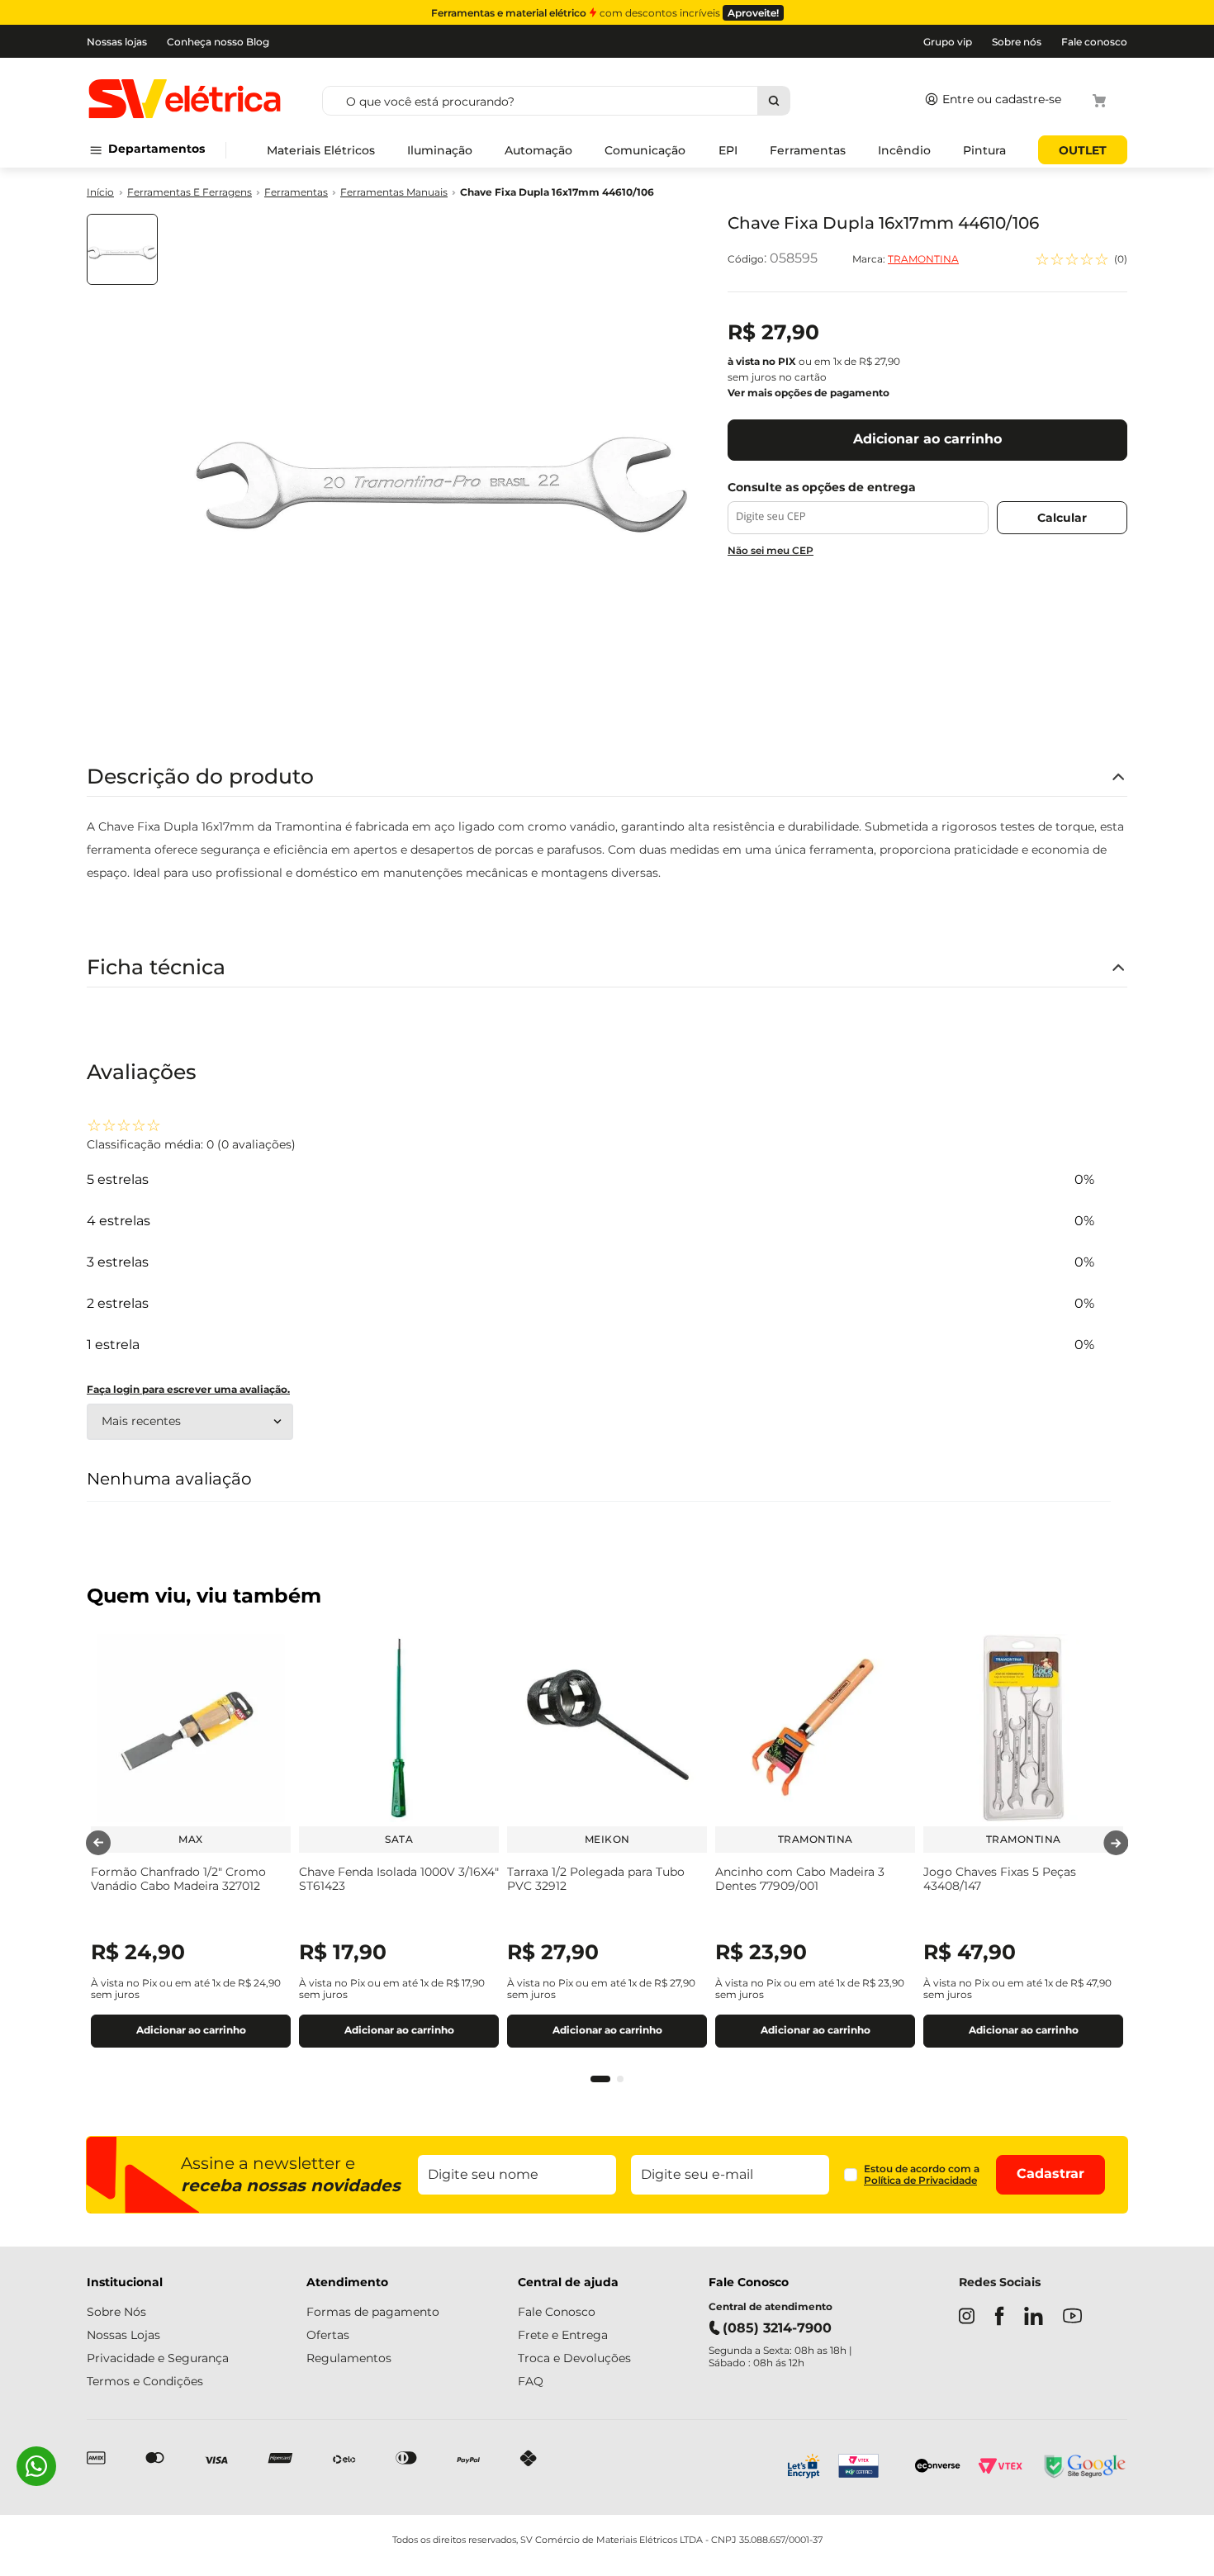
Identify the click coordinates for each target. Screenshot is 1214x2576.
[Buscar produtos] (773, 101)
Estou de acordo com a (922, 2175)
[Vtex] (1000, 2468)
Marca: (906, 259)
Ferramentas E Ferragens (190, 192)
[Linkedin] (1034, 2318)
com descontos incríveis (605, 13)
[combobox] (615, 101)
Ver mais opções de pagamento (809, 393)
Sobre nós (1017, 42)
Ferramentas (296, 192)
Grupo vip (948, 42)
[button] (600, 2079)
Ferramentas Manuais (394, 192)
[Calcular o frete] (1062, 518)
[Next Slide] (1116, 1843)
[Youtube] (1072, 2317)
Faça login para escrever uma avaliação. (188, 1390)
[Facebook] (999, 2318)
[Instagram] (967, 2318)
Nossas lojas (117, 42)
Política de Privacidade (920, 2180)
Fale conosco (1094, 42)
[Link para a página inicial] (100, 193)
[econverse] (938, 2467)
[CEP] (858, 507)
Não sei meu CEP (771, 550)
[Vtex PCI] (868, 2468)
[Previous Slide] (98, 1843)
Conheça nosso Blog (218, 42)
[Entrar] (990, 101)
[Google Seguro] (1084, 2468)
